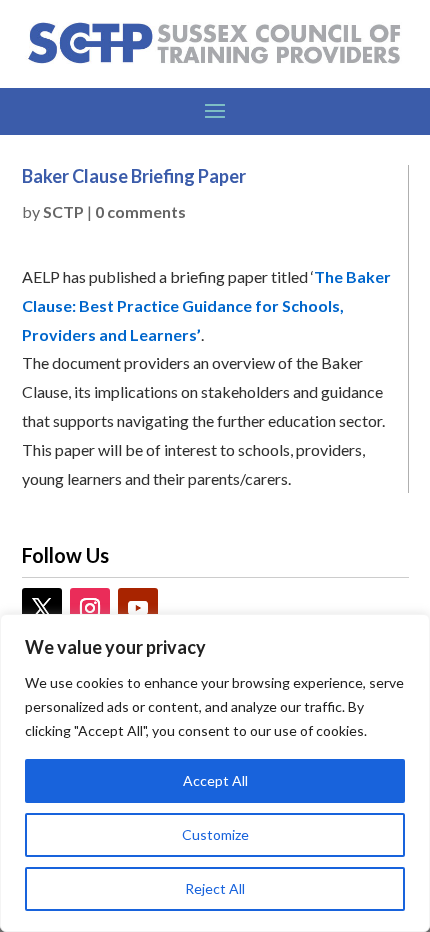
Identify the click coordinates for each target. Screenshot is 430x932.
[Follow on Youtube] (138, 608)
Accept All (215, 780)
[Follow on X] (42, 608)
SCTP (63, 211)
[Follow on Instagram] (90, 608)
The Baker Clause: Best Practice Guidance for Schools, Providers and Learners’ (206, 305)
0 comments (140, 211)
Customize (215, 834)
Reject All (215, 888)
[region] (215, 773)
